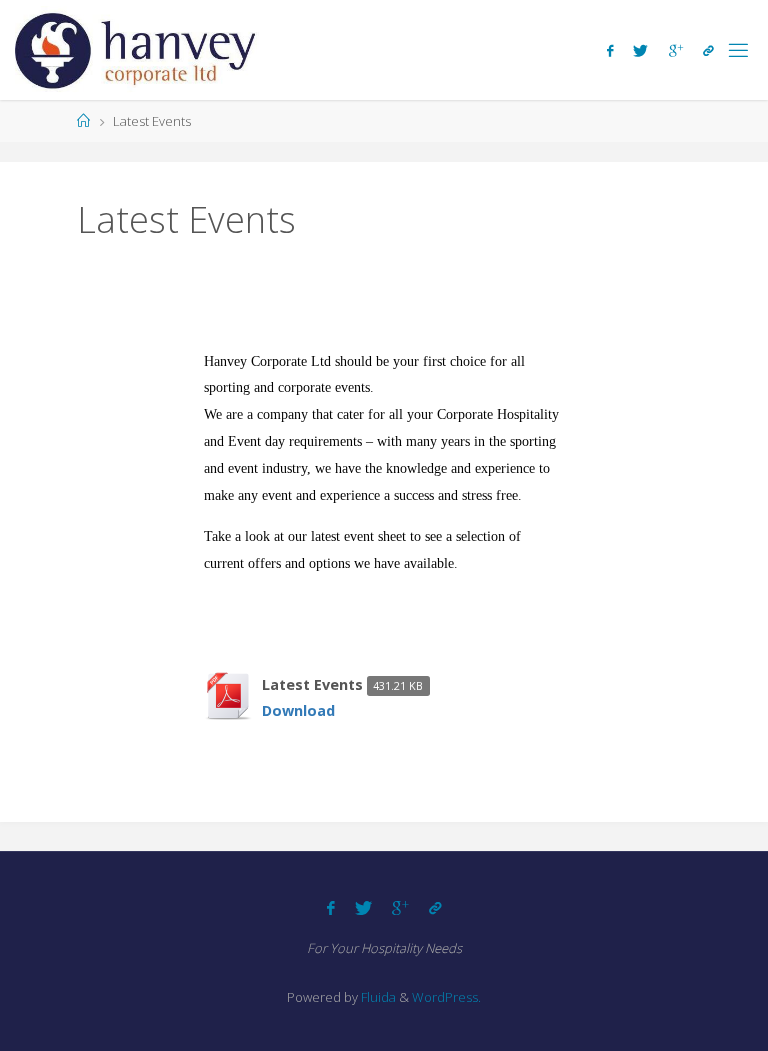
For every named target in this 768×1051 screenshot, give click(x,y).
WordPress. (446, 997)
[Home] (83, 121)
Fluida (377, 997)
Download (298, 710)
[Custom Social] (708, 50)
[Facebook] (610, 50)
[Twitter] (640, 50)
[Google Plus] (676, 50)
